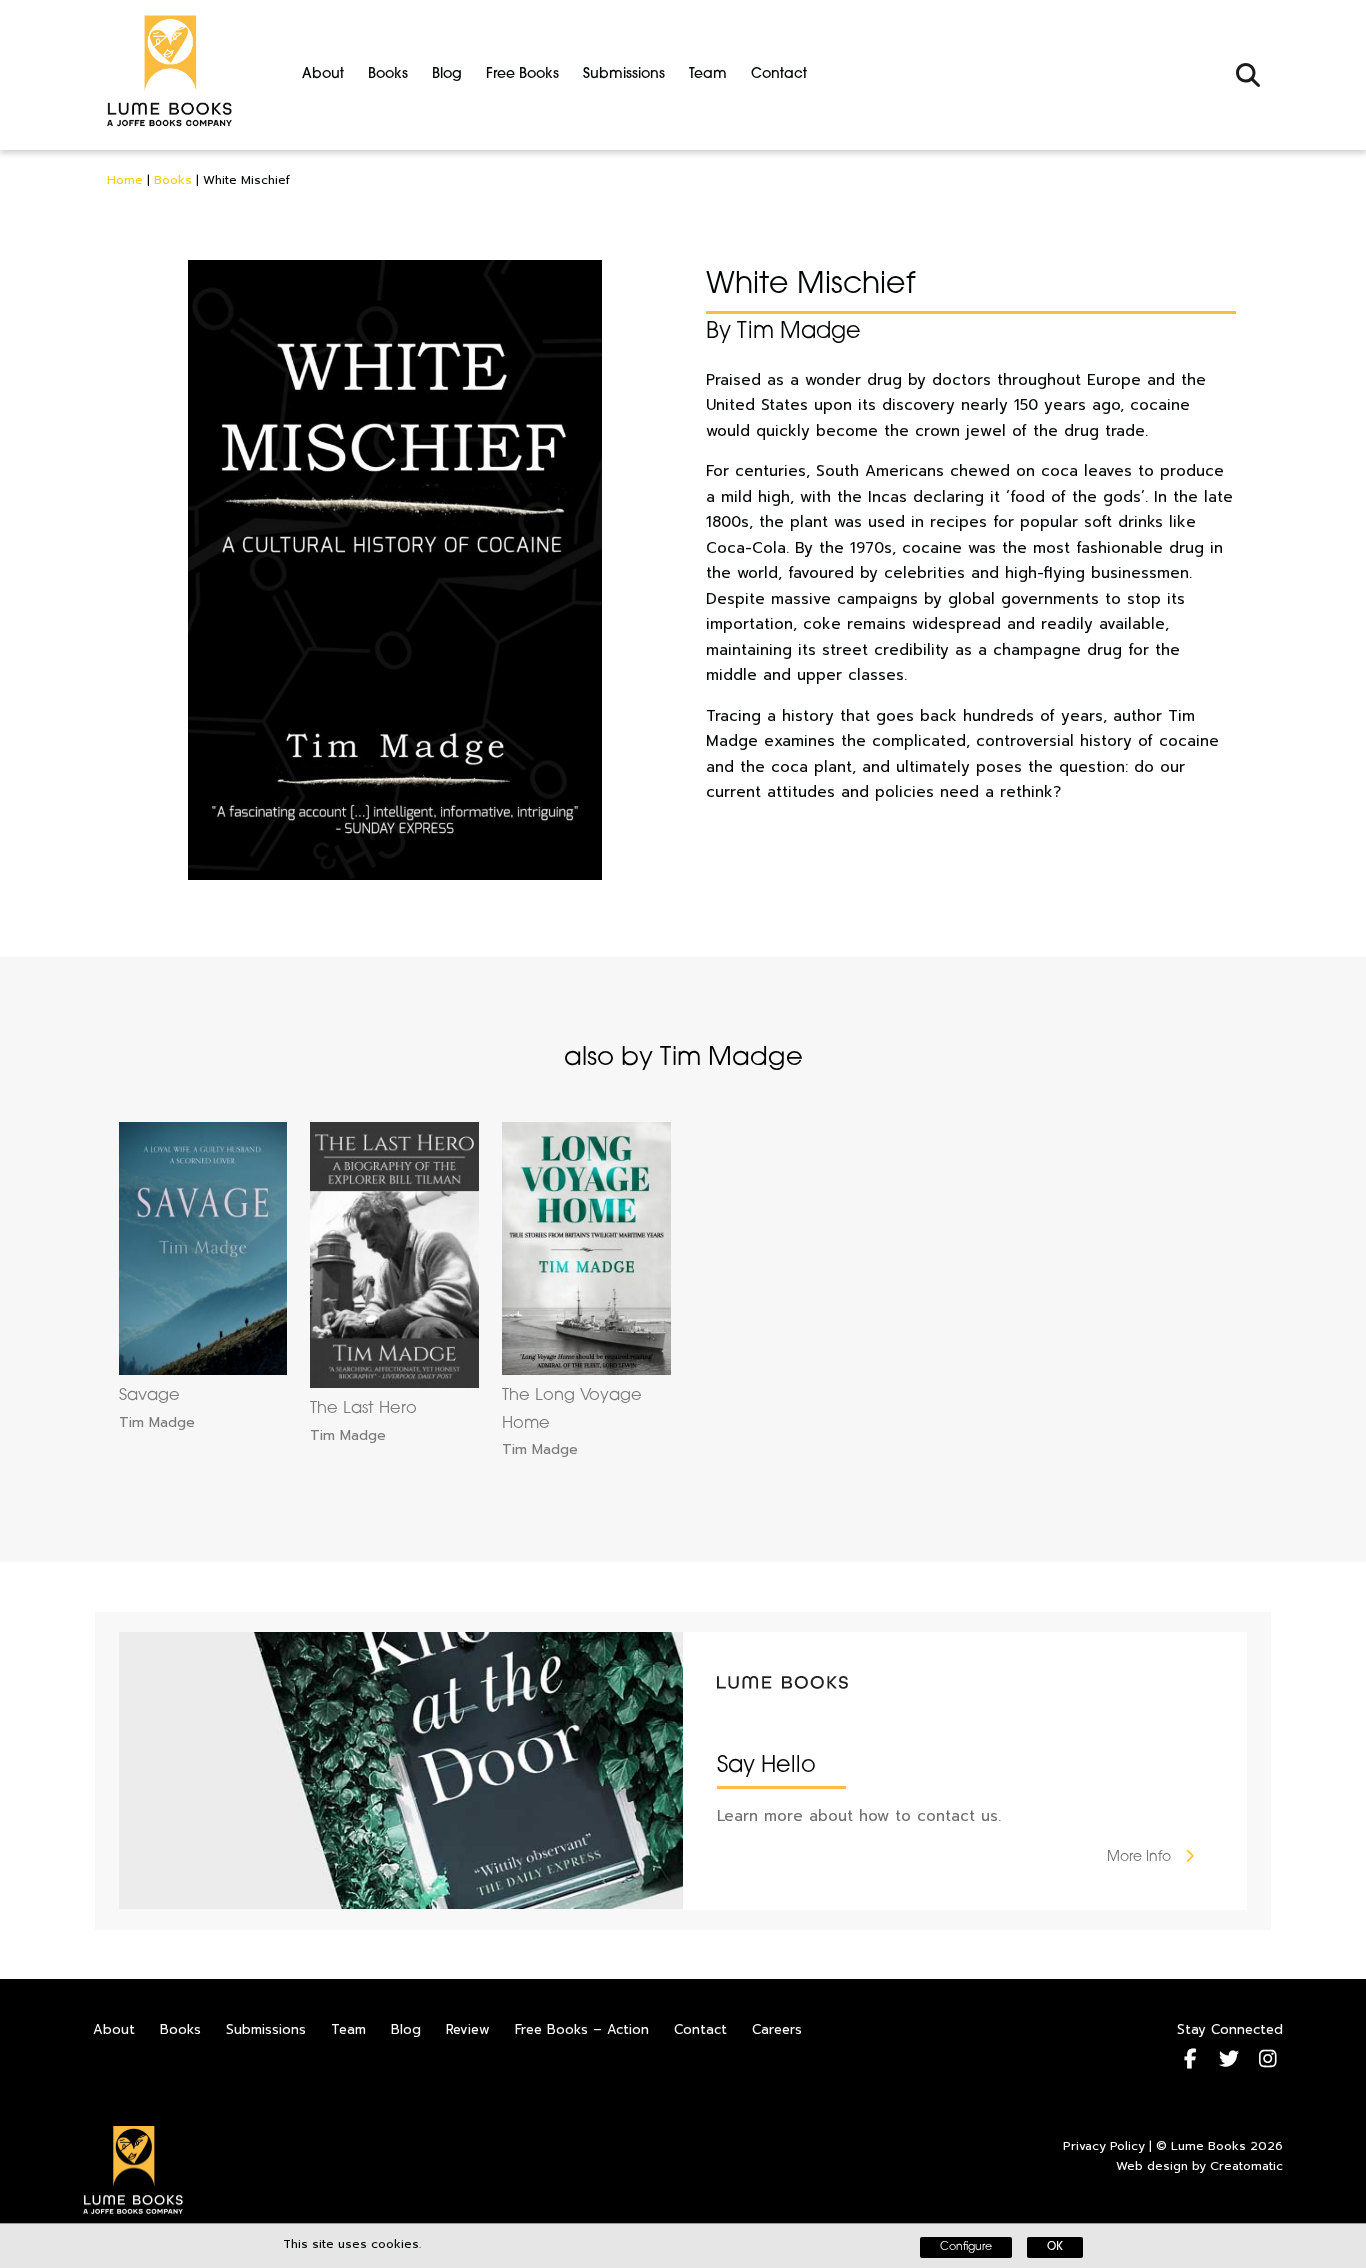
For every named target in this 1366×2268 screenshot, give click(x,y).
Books (388, 74)
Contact (779, 74)
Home (125, 180)
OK (1055, 2247)
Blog (447, 74)
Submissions (624, 74)
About (323, 74)
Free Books (522, 74)
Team (708, 74)
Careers (777, 2029)
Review (468, 2029)
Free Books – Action (582, 2029)
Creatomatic (1246, 2166)
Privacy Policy (1104, 2146)
